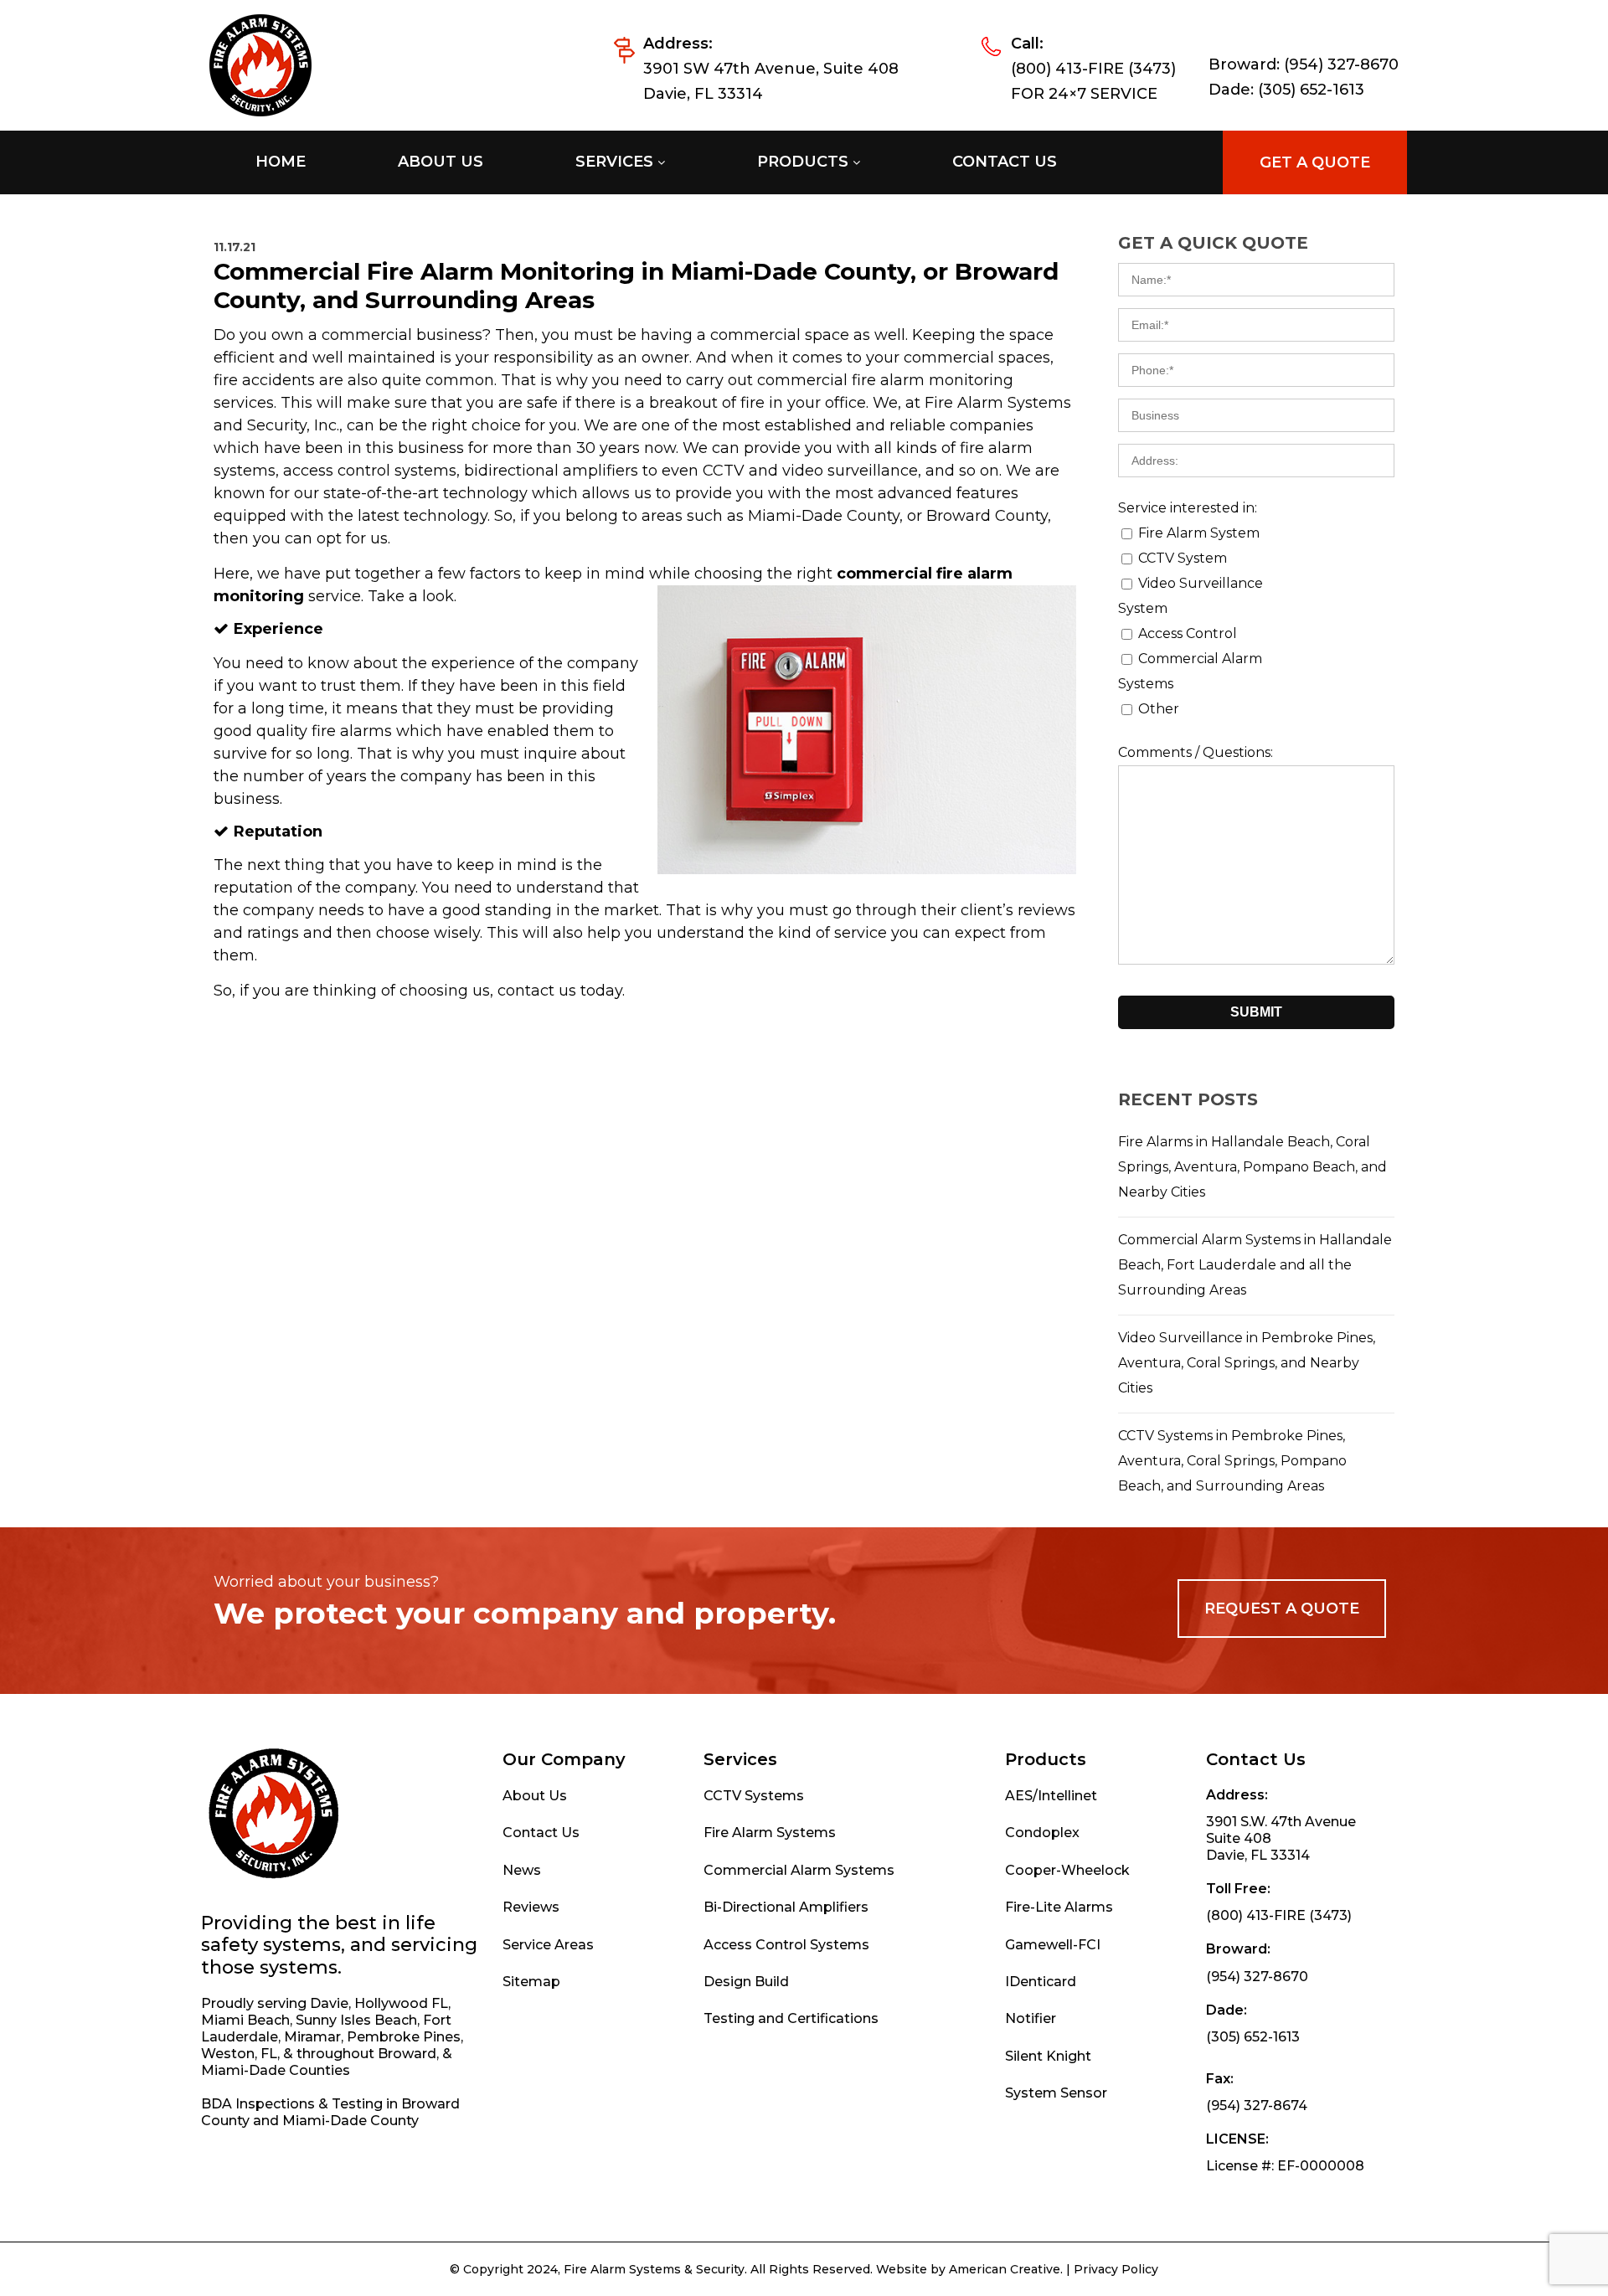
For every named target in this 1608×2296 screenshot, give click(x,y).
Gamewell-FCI (1053, 1945)
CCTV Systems (754, 1796)
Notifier (1031, 2018)
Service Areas (548, 1945)
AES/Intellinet (1051, 1796)
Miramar (312, 2037)
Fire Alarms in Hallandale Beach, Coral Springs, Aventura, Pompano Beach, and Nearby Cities (1252, 1167)
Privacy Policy (1116, 2269)
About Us (535, 1796)
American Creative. (1006, 2269)
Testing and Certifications (791, 2018)
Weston (228, 2054)
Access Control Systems (786, 1945)
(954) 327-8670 (1341, 64)
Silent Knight (1048, 2056)
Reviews (531, 1907)
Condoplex (1042, 1833)
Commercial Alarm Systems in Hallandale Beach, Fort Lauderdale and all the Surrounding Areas (1255, 1265)
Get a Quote (1315, 162)
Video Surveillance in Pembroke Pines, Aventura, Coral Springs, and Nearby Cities (1247, 1363)
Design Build (746, 1982)
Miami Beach (245, 2020)
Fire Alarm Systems (770, 1833)
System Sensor (1056, 2093)
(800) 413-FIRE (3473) (1093, 69)
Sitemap (531, 1982)
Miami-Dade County (350, 2121)
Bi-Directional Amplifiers (786, 1907)
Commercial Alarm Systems (799, 1870)
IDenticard (1041, 1982)
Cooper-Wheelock (1067, 1870)
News (522, 1870)
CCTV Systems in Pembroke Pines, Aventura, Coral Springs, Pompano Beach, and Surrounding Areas (1232, 1461)
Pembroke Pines (404, 2037)
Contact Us (541, 1833)
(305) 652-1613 (1311, 90)
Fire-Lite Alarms (1059, 1907)
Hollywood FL (401, 2003)
